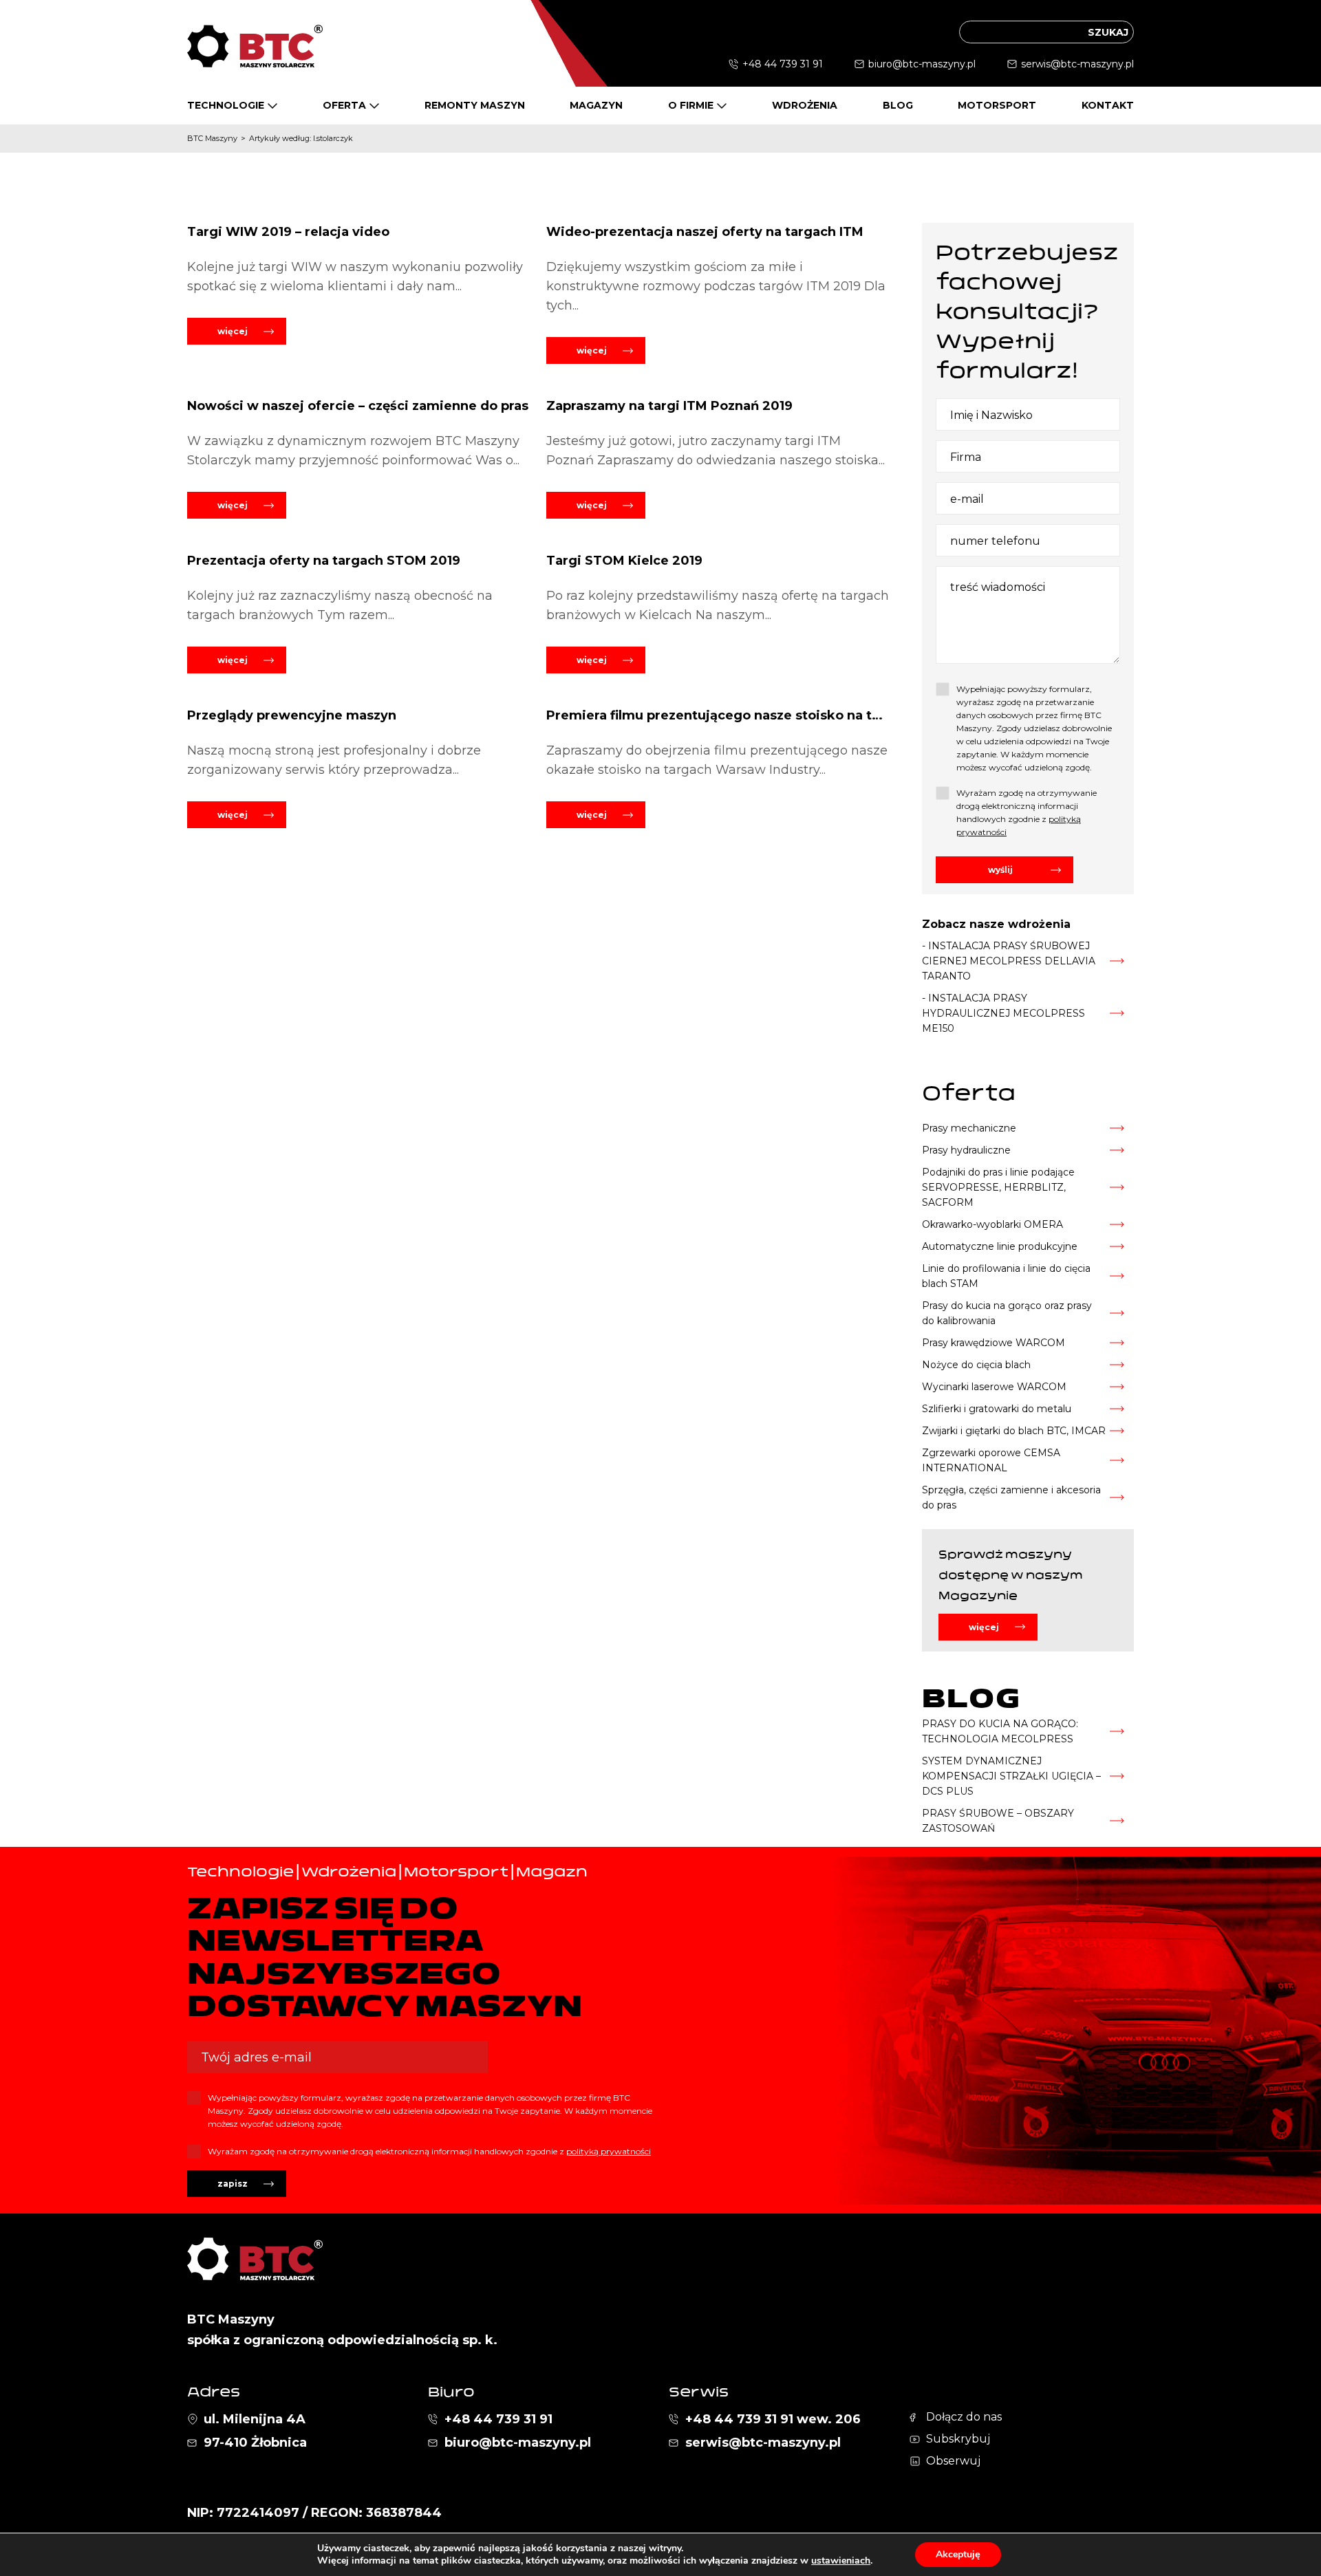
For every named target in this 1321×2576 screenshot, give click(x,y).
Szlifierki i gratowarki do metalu (997, 1409)
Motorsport (997, 105)
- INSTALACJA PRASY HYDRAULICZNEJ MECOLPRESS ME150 (1003, 1013)
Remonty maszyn (475, 105)
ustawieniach (841, 2561)
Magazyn (596, 105)
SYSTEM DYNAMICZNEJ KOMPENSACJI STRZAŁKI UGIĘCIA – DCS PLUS (1011, 1776)
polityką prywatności (609, 2151)
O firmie (691, 105)
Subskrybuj (958, 2439)
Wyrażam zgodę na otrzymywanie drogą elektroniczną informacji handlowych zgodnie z (1027, 812)
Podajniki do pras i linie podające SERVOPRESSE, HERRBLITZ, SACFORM (998, 1187)
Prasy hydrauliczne (966, 1150)
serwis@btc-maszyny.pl (1077, 64)
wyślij (1000, 870)
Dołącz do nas (964, 2417)
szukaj (1108, 32)
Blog (898, 105)
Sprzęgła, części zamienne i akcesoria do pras (1011, 1497)
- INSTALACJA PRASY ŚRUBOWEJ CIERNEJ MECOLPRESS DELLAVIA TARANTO (1009, 961)
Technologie (226, 105)
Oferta (344, 105)
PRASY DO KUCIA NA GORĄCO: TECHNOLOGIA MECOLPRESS (1000, 1731)
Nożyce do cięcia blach (976, 1365)
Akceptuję (958, 2554)
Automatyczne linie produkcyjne (1000, 1246)
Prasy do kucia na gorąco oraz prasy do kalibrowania (1007, 1313)
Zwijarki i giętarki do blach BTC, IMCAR (1014, 1431)
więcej (233, 331)
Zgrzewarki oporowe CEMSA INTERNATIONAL (991, 1460)
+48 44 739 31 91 (783, 64)
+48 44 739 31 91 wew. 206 (773, 2419)
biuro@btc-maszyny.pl (922, 64)
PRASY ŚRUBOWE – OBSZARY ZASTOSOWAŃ (998, 1821)
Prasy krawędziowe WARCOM (994, 1343)
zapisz (233, 2184)
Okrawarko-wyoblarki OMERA (992, 1224)
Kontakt (1108, 105)
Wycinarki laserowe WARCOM (994, 1387)
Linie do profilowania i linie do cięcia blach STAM (1006, 1276)
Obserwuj (953, 2461)
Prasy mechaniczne (969, 1128)
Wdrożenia (805, 105)
